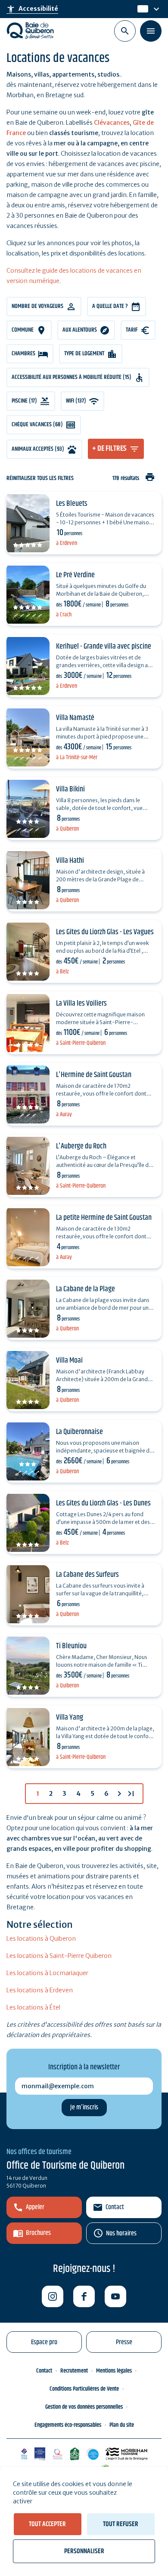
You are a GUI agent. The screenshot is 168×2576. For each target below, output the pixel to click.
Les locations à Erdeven (40, 1990)
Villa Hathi (70, 861)
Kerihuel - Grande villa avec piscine (104, 646)
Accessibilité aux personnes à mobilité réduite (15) (72, 377)
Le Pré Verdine (75, 575)
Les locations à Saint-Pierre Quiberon (59, 1956)
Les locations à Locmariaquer (47, 1973)
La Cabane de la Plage (86, 1289)
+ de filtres (109, 449)
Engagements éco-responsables (68, 2425)
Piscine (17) (24, 401)
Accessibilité (32, 9)
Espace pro (44, 2342)
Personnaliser (84, 2551)
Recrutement (74, 2371)
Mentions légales (114, 2371)
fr (140, 9)
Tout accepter (47, 2524)
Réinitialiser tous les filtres (40, 479)
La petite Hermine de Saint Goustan (104, 1218)
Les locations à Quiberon (41, 1939)
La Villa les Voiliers (81, 1003)
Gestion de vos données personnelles (84, 2407)
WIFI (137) (76, 401)
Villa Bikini (70, 789)
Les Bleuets (72, 504)
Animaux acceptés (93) (38, 449)
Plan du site (122, 2425)
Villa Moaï (69, 1360)
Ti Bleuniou (71, 1646)
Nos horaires (121, 2233)
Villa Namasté (75, 718)
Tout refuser (121, 2524)
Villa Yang (70, 1717)
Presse (124, 2342)
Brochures (38, 2233)
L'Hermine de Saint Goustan (94, 1075)
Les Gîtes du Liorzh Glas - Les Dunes (103, 1503)
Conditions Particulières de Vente (84, 2389)
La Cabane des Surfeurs (87, 1575)
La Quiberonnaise (79, 1432)
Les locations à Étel (33, 2007)
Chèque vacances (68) (37, 425)
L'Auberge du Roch (81, 1146)
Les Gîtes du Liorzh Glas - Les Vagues (105, 932)
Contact (115, 2207)
